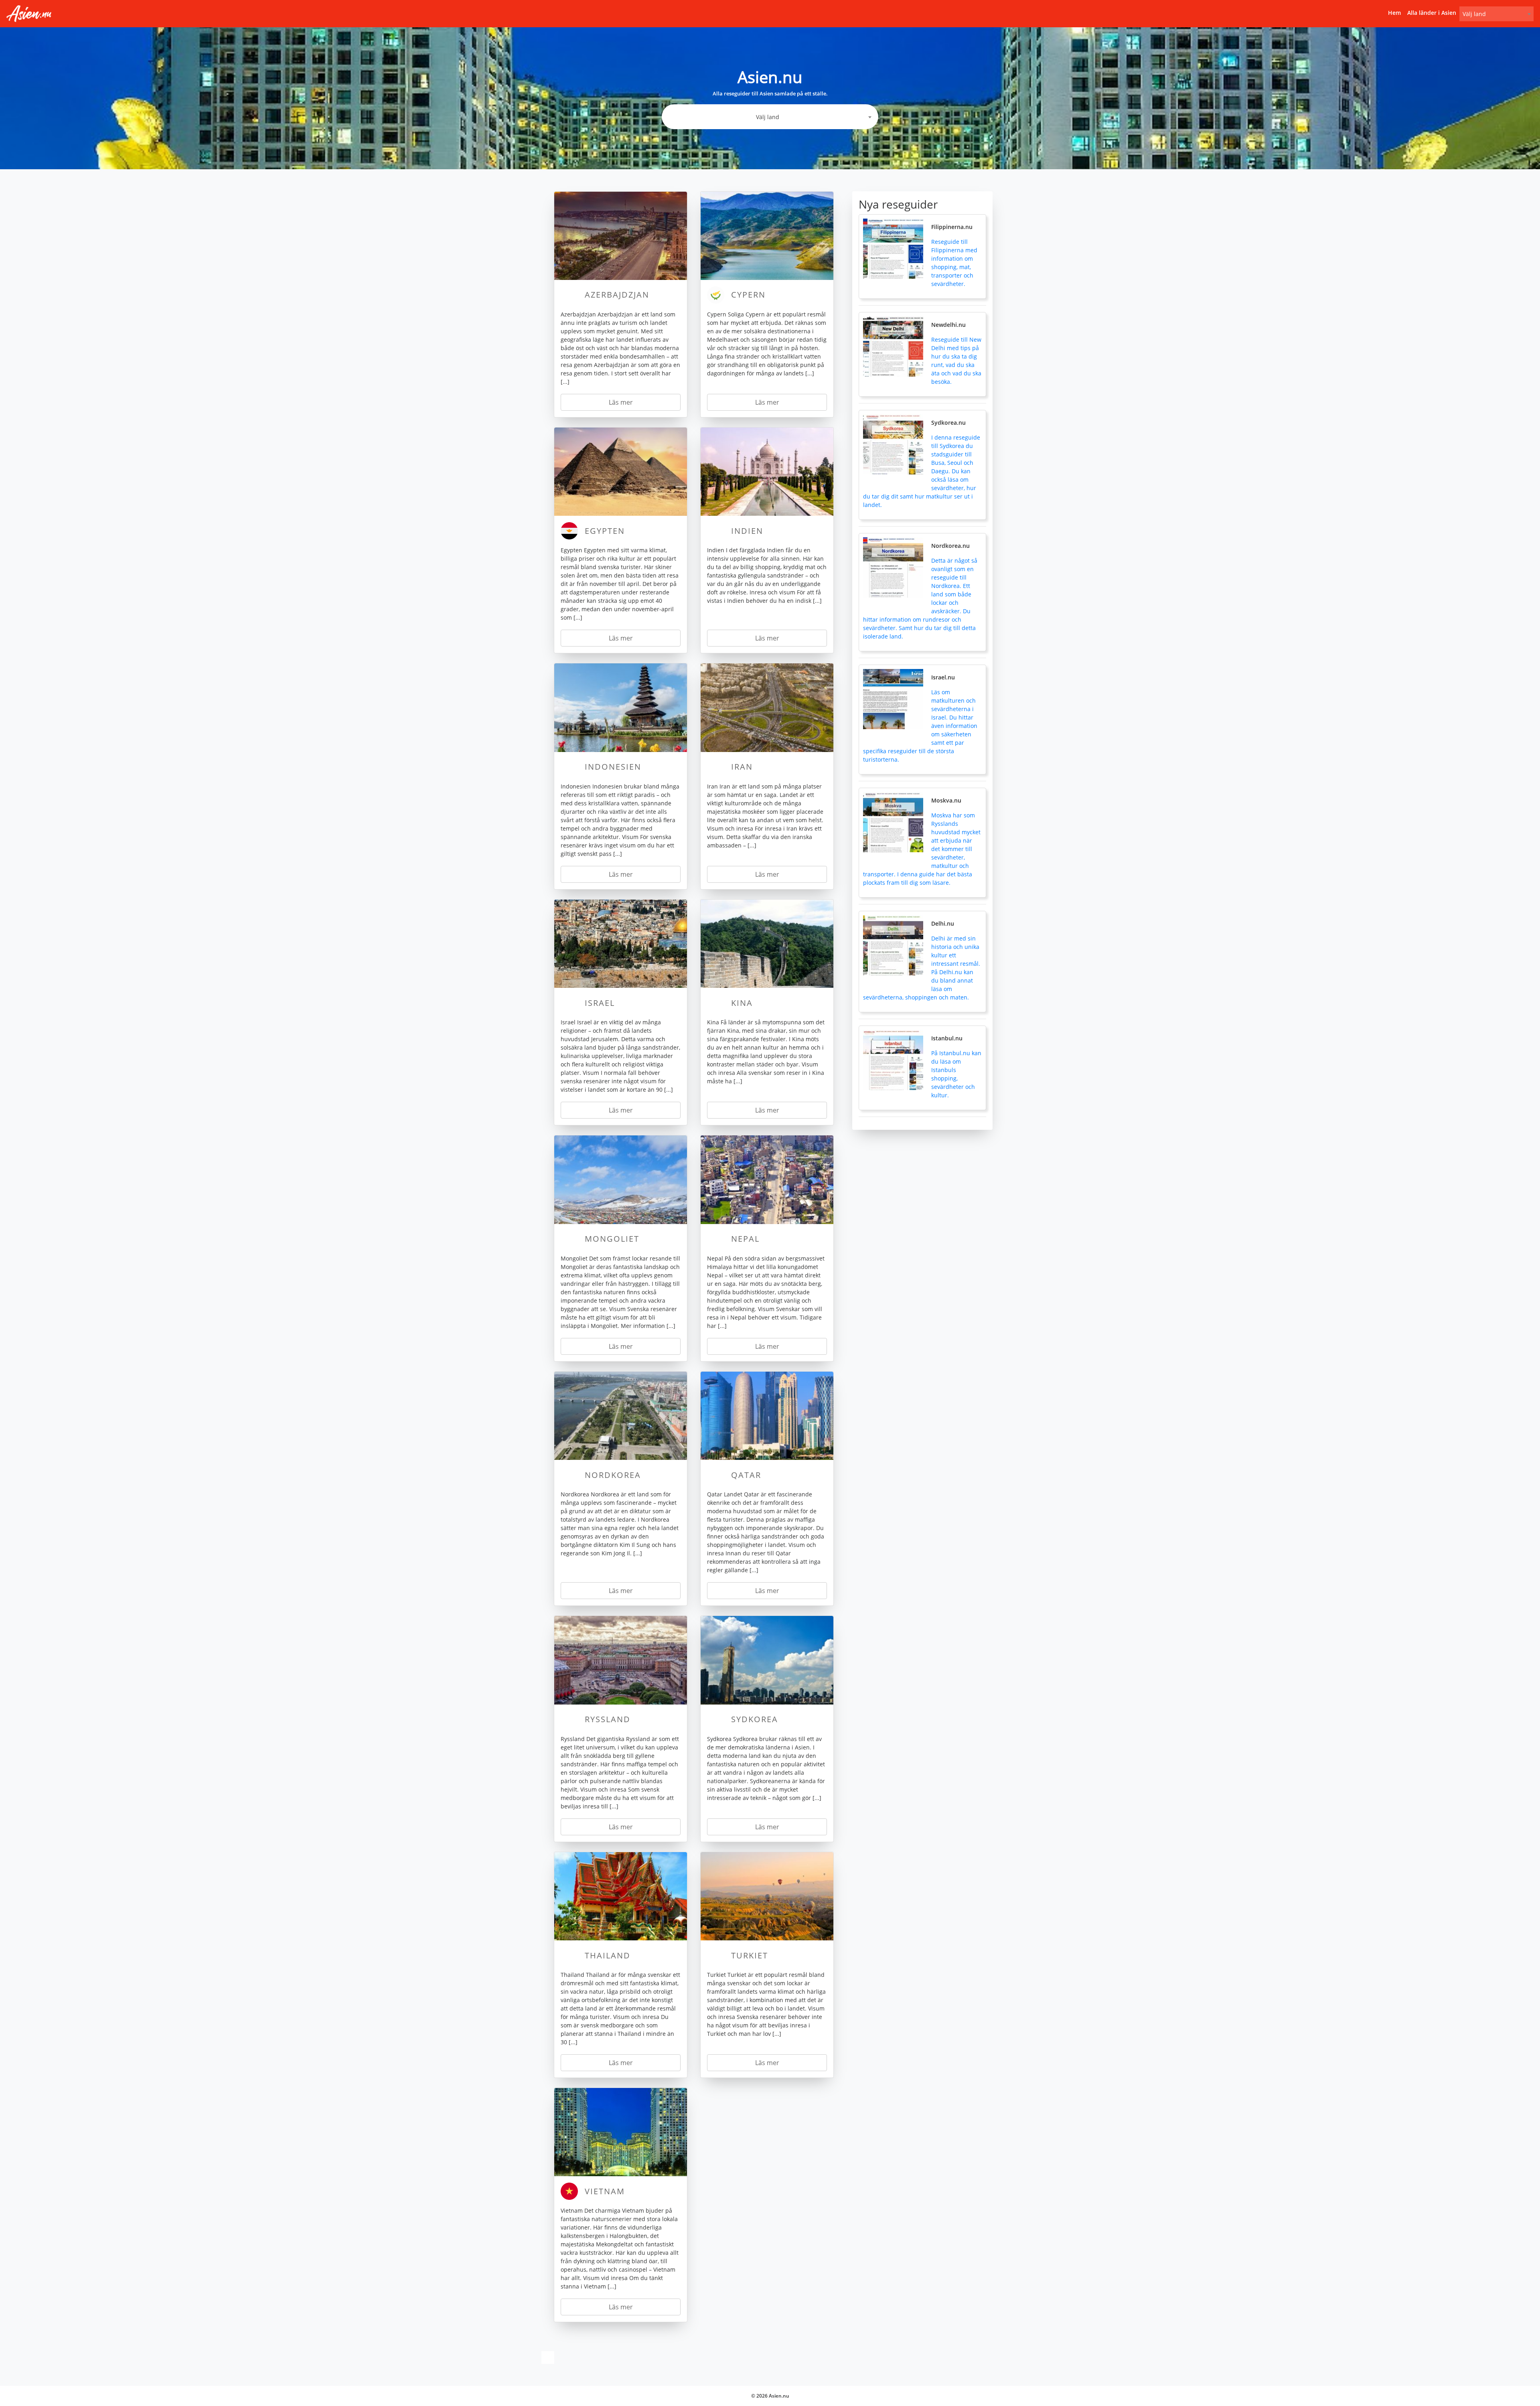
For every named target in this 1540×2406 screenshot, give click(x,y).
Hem (1394, 13)
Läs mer (621, 402)
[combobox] (1496, 14)
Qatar (746, 1475)
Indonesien (613, 767)
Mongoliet (612, 1239)
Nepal (745, 1239)
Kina (742, 1003)
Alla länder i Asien (1432, 13)
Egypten (605, 531)
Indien (747, 531)
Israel (600, 1003)
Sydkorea (755, 1719)
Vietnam (605, 2191)
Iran (742, 767)
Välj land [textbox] (1474, 14)
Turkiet (750, 1955)
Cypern (748, 295)
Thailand (608, 1955)
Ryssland (608, 1719)
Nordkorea (613, 1475)
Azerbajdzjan (617, 295)
